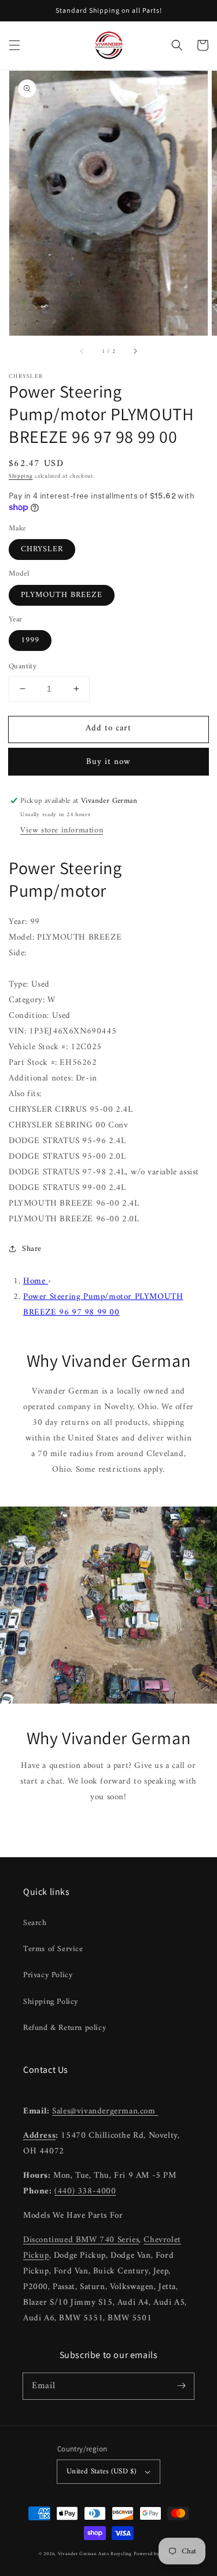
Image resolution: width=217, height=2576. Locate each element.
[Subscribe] (181, 2386)
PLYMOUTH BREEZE (62, 595)
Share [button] (32, 1249)
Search (35, 1923)
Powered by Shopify (156, 2554)
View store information (62, 830)
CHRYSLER (42, 549)
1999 (30, 640)
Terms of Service (53, 1949)
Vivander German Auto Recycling (95, 2554)
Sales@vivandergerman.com (105, 2111)
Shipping (21, 476)
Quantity (23, 667)
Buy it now (108, 762)
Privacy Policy (48, 1975)
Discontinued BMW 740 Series (81, 2240)
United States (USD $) (101, 2471)
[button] (14, 45)
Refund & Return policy (65, 2028)
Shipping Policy (51, 2002)
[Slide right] (135, 352)
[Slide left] (82, 352)
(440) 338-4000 (85, 2191)
